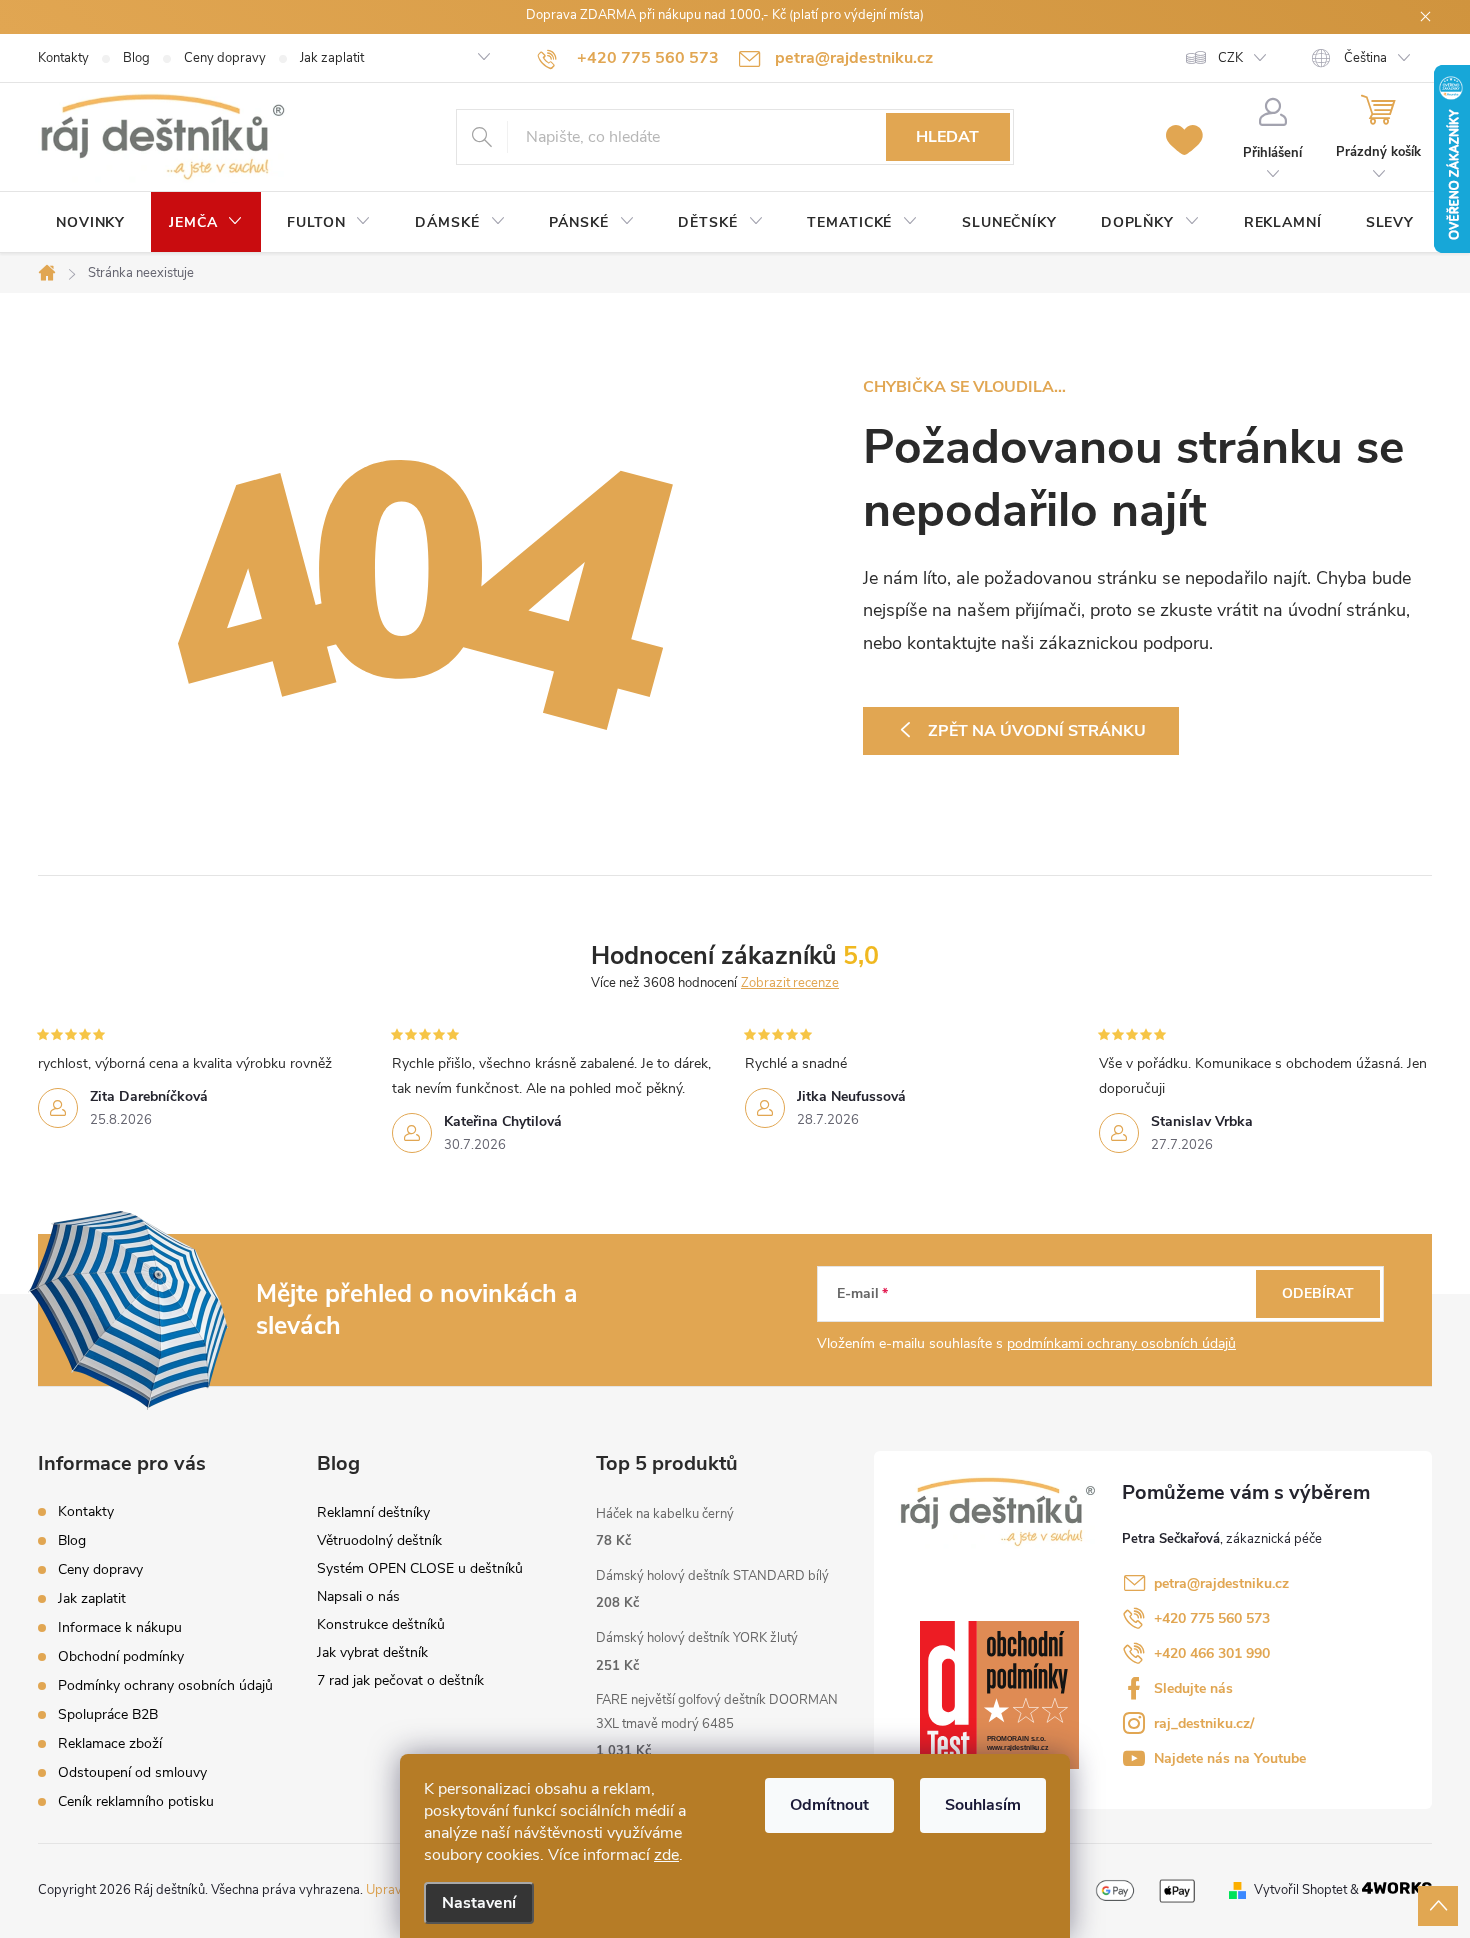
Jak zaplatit (332, 58)
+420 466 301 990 (1212, 1653)
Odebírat (1318, 1293)
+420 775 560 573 (1212, 1618)
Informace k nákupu (120, 1627)
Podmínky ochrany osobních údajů (165, 1685)
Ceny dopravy (225, 58)
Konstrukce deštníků (381, 1624)
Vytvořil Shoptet (1300, 1890)
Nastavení (479, 1903)
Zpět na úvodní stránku (1037, 731)
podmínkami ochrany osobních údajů (1121, 1343)
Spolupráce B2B (108, 1714)
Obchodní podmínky (121, 1656)
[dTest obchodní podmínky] (999, 1694)
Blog (136, 58)
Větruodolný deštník (379, 1540)
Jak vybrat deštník (372, 1652)
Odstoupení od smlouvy (132, 1772)
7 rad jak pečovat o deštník (400, 1680)
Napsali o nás (358, 1596)
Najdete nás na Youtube (1230, 1758)
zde (666, 1855)
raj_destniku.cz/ (1204, 1723)
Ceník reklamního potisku (136, 1801)
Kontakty (63, 58)
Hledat (947, 137)
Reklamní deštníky (373, 1512)
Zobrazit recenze (790, 983)
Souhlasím (983, 1805)
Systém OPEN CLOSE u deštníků (420, 1568)
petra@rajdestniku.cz (1221, 1583)
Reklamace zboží (110, 1743)
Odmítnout (829, 1805)
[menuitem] (90, 223)
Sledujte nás (1193, 1688)
